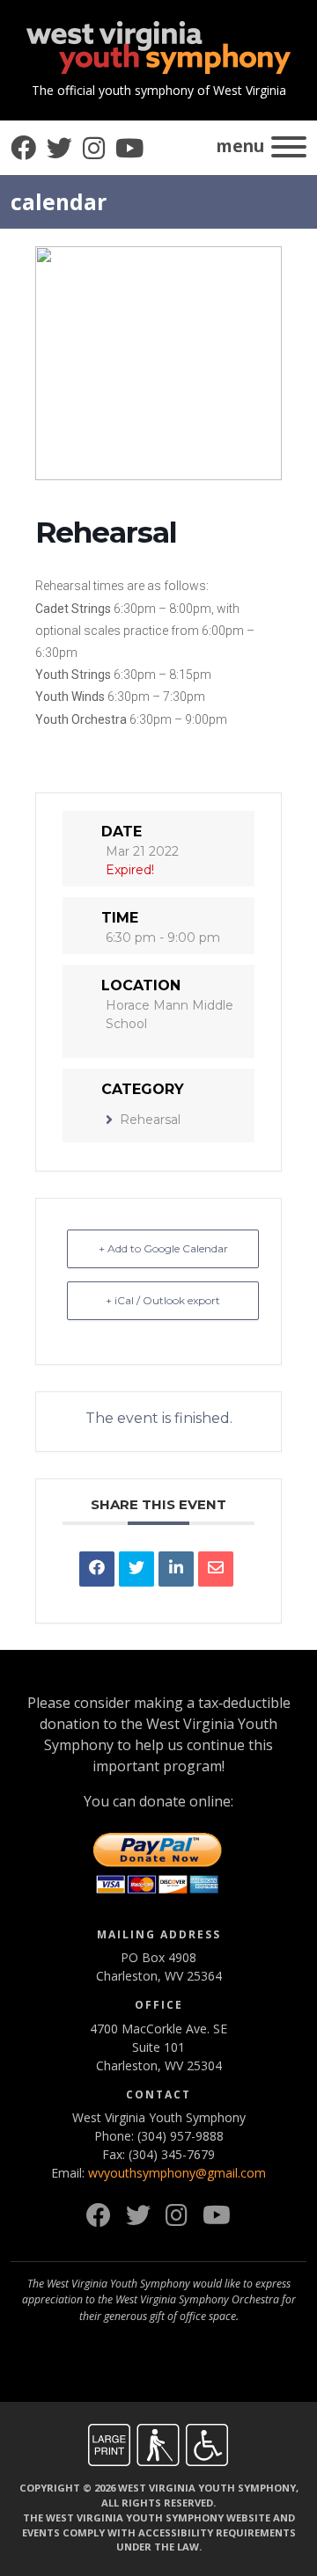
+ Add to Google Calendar (163, 1248)
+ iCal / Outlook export (163, 1300)
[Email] (216, 1569)
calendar (59, 202)
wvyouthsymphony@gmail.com (177, 2173)
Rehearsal (150, 1120)
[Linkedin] (176, 1569)
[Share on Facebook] (97, 1569)
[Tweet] (136, 1569)
